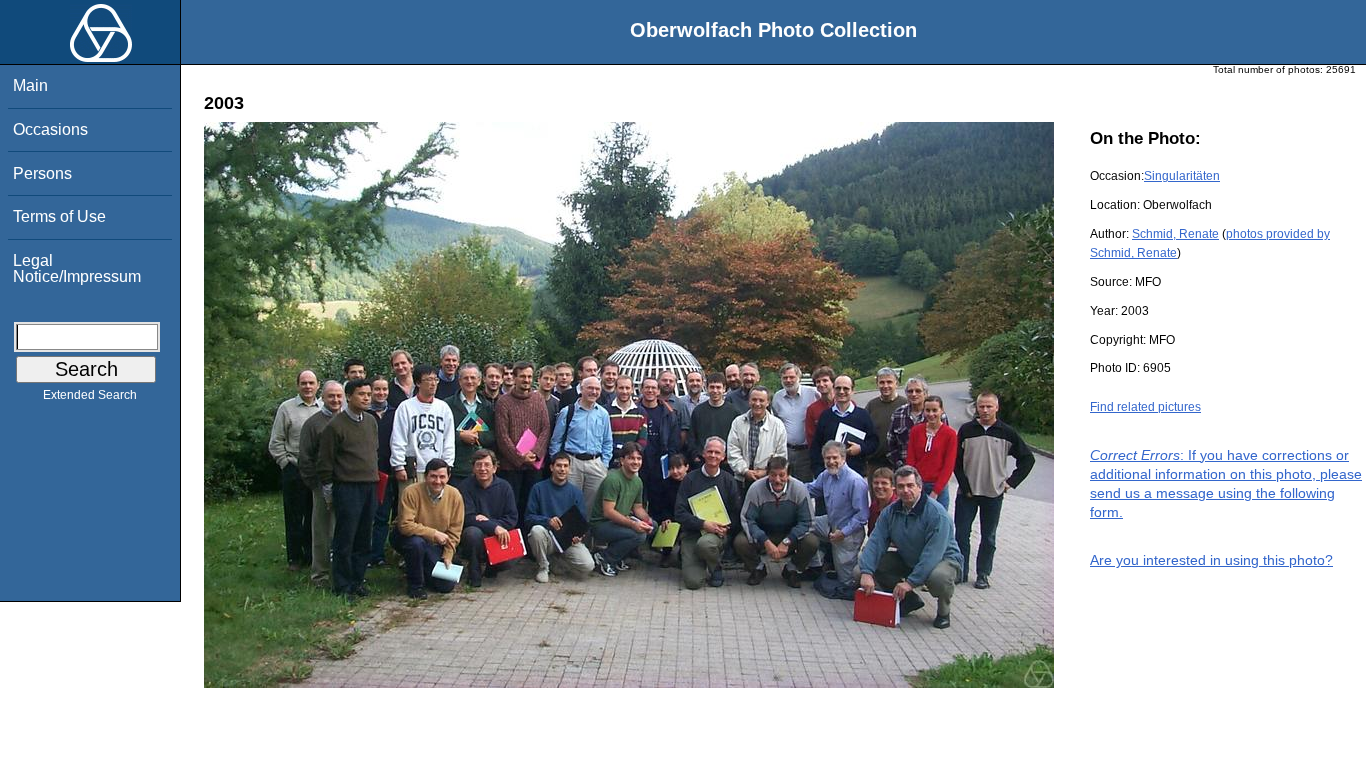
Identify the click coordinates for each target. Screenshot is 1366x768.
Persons (42, 173)
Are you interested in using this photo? (1211, 560)
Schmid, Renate (1175, 234)
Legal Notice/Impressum (77, 268)
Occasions (50, 129)
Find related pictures (1145, 407)
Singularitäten (1182, 176)
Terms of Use (59, 216)
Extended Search (90, 395)
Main (30, 85)
